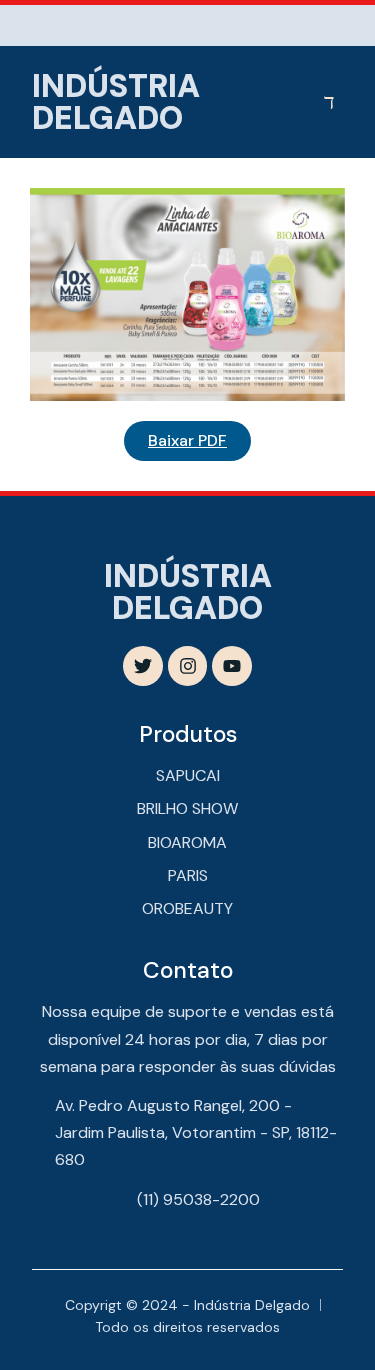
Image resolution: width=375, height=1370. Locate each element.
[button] (330, 101)
